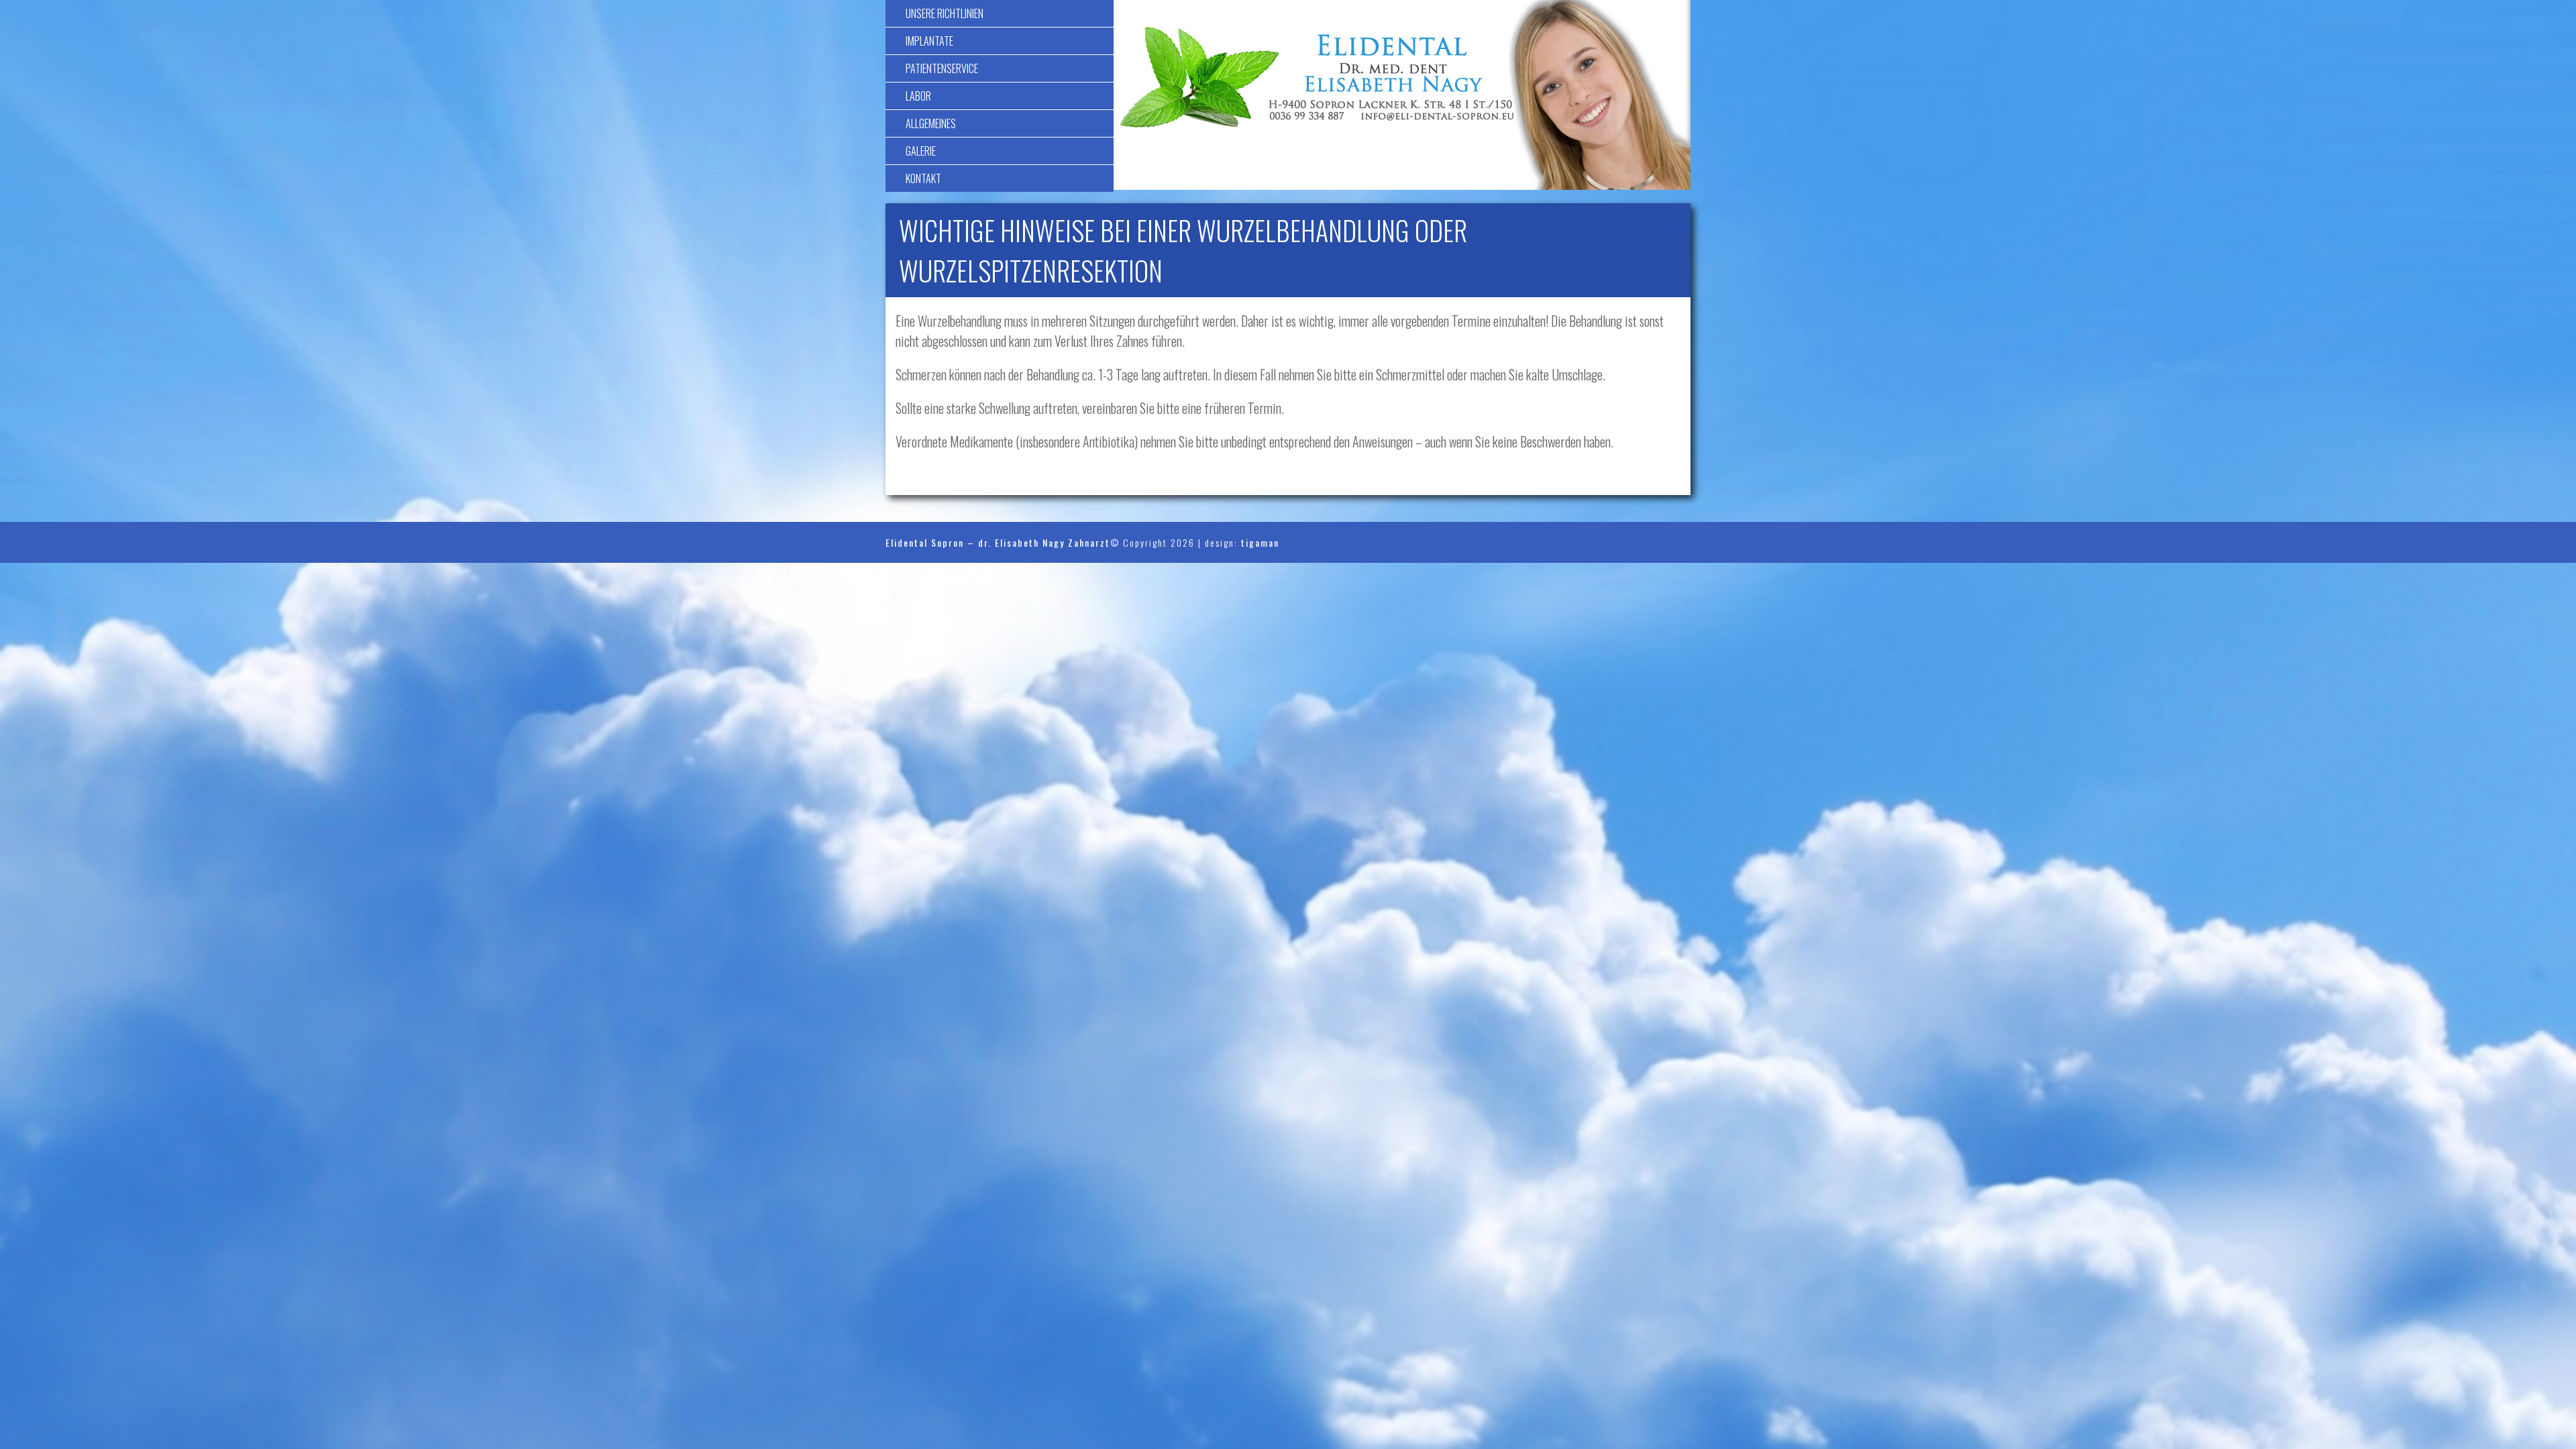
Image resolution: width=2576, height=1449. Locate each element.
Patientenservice (942, 68)
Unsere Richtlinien (945, 13)
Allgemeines (931, 123)
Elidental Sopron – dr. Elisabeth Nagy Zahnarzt (998, 542)
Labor (918, 96)
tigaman (1260, 542)
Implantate (929, 41)
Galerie (921, 151)
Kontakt (923, 178)
